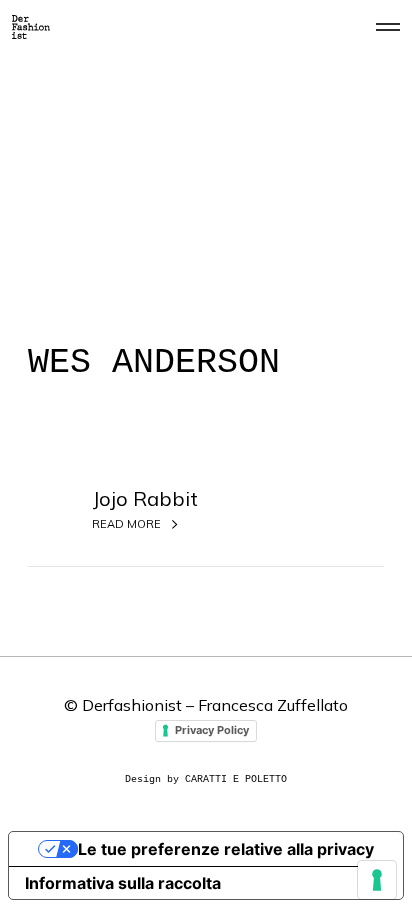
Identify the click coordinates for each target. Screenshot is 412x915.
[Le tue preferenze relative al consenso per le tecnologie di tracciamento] (377, 880)
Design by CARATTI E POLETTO (206, 779)
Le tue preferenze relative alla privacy (226, 849)
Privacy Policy (212, 730)
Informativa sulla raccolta (123, 883)
